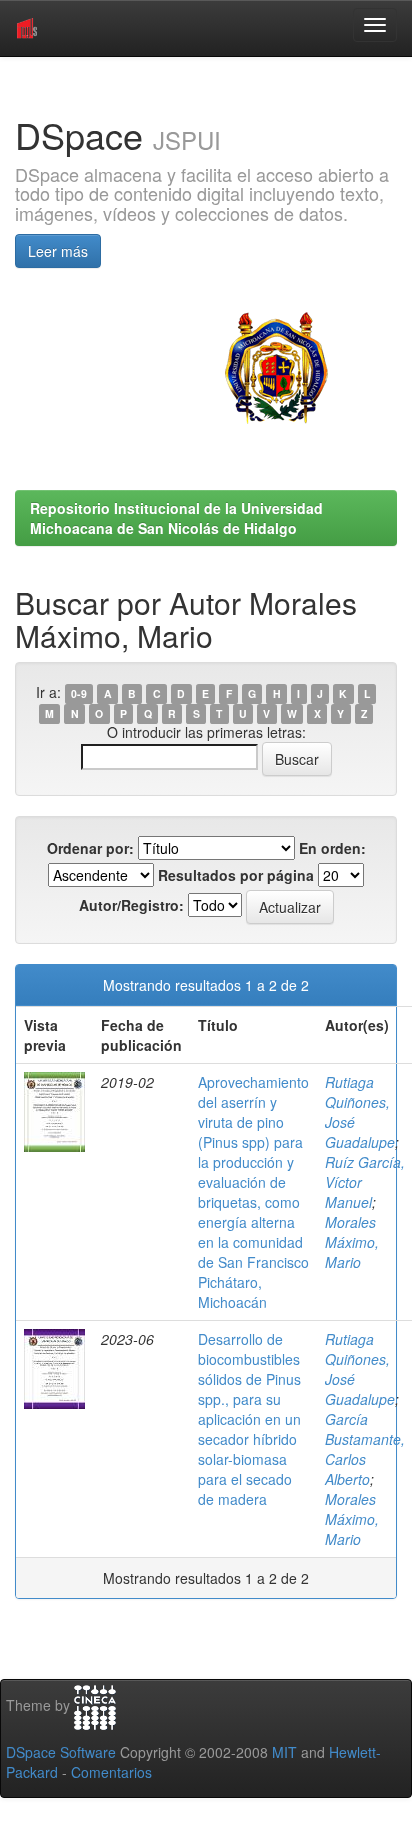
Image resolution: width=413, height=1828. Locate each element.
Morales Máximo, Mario (352, 1242)
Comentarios (111, 1772)
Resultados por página (236, 875)
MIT (284, 1752)
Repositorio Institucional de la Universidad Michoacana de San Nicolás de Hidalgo (176, 518)
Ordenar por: (90, 848)
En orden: (332, 848)
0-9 (79, 693)
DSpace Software (61, 1752)
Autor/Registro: (131, 905)
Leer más (58, 251)
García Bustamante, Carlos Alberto (365, 1449)
